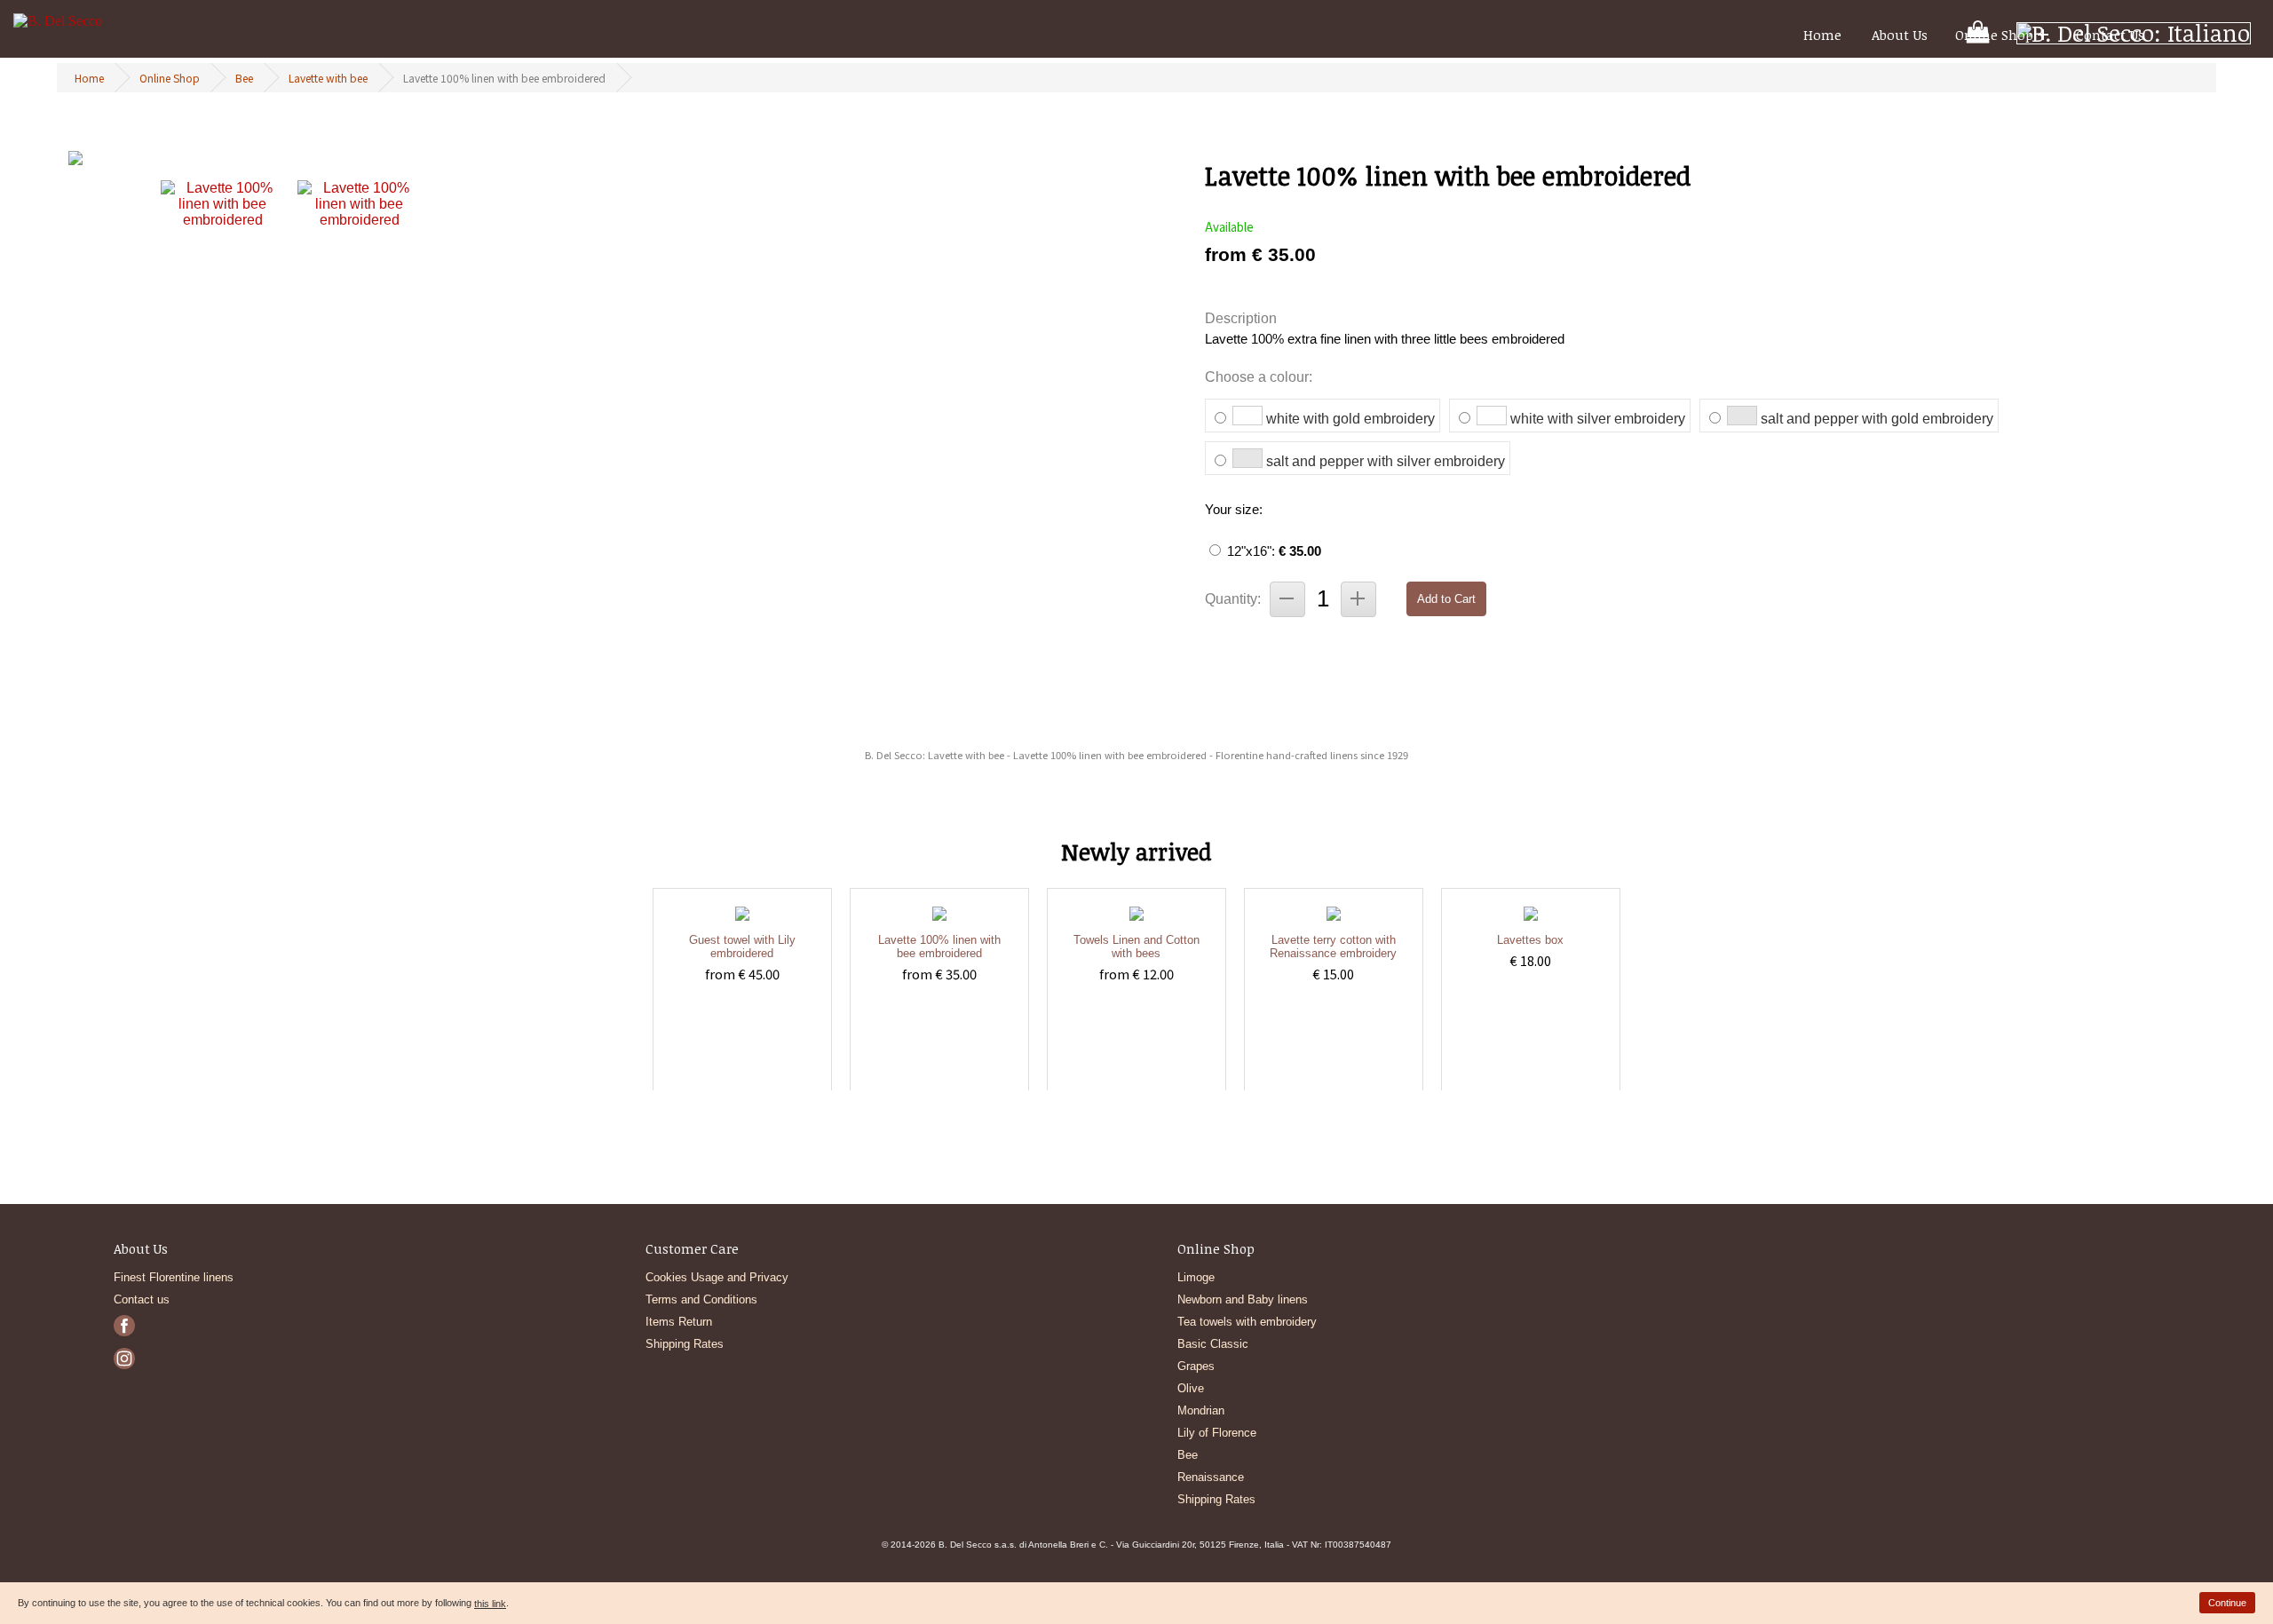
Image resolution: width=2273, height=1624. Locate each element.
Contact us (142, 1299)
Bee (244, 78)
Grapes (1196, 1366)
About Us (1900, 35)
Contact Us (2110, 35)
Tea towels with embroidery (1247, 1322)
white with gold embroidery (1350, 419)
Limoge (1196, 1277)
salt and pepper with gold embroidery (1877, 419)
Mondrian (1201, 1410)
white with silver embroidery (1598, 419)
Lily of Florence (1217, 1433)
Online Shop (1994, 35)
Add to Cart (1446, 599)
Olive (1191, 1388)
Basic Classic (1213, 1344)
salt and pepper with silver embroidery (1386, 461)
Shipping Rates (685, 1344)
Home (1822, 35)
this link (490, 1604)
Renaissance (1211, 1477)
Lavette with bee (328, 78)
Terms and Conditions (701, 1299)
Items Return (679, 1322)
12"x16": (1274, 551)
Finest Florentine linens (174, 1277)
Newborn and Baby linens (1243, 1299)
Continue (2227, 1603)
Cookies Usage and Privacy (717, 1277)
